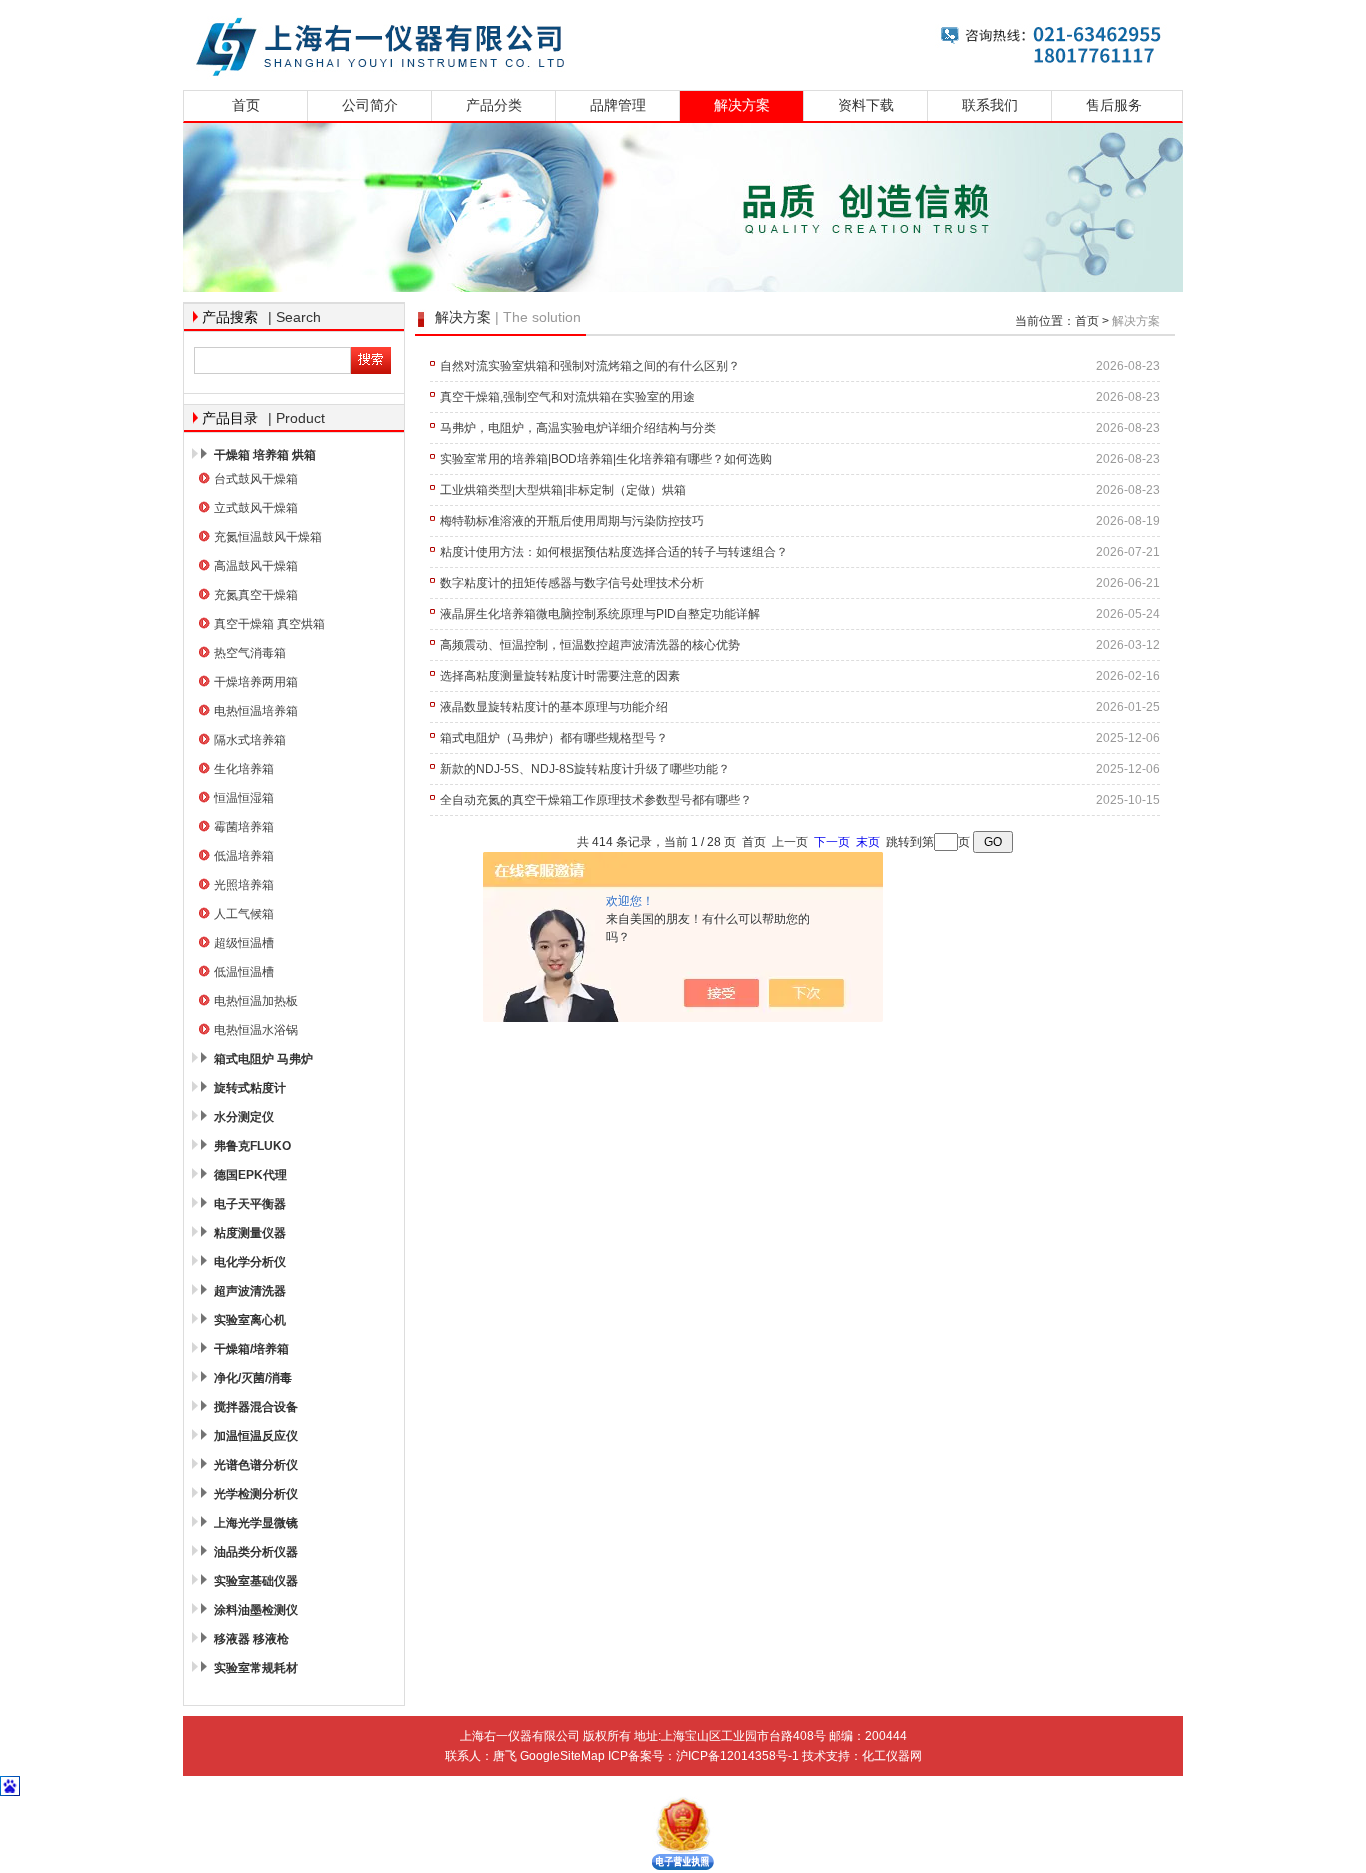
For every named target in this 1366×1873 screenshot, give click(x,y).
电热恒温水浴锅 (256, 1030)
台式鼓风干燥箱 (256, 479)
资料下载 (866, 105)
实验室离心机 (250, 1320)
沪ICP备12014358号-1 (737, 1756)
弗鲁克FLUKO (252, 1146)
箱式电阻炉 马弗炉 (263, 1059)
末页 (868, 842)
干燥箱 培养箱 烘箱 (265, 455)
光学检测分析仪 (256, 1494)
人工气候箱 (244, 914)
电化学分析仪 (250, 1262)
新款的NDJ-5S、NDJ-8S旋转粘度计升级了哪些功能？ (585, 769)
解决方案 (742, 105)
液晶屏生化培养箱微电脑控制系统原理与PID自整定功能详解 (600, 614)
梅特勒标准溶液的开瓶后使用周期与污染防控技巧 (572, 521)
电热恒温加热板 (256, 1001)
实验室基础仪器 (256, 1581)
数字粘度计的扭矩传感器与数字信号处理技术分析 (572, 583)
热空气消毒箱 (250, 653)
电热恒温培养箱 (256, 711)
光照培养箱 (244, 885)
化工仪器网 (892, 1756)
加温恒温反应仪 (256, 1436)
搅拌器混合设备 (256, 1407)
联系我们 (990, 105)
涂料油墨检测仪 (256, 1610)
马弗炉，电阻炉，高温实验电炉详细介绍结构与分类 (578, 428)
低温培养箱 (244, 856)
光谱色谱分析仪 (256, 1465)
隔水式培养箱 (250, 740)
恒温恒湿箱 (244, 798)
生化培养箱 (244, 769)
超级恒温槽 (244, 943)
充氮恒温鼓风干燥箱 (268, 537)
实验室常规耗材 (256, 1668)
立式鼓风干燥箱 (256, 508)
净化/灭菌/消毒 (253, 1378)
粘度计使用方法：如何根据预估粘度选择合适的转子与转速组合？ (614, 552)
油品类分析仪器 (256, 1552)
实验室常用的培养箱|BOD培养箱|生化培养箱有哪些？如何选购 (606, 459)
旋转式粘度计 (250, 1088)
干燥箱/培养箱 (251, 1349)
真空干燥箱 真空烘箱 (269, 624)
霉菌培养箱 (244, 827)
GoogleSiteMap (562, 1756)
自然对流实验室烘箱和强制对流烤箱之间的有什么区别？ (590, 366)
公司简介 (370, 105)
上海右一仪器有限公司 (683, 42)
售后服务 (1114, 105)
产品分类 (494, 105)
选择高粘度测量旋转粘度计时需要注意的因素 (560, 676)
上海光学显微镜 (256, 1523)
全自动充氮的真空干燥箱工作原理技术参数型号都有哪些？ (596, 800)
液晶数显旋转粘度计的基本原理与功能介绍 (554, 707)
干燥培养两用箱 (256, 682)
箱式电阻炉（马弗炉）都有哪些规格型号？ (554, 738)
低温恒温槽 (244, 972)
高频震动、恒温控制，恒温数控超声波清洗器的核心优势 (590, 645)
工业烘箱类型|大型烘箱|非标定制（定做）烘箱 (563, 490)
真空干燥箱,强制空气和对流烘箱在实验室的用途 (567, 397)
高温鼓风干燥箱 (256, 566)
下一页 (832, 842)
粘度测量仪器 (250, 1233)
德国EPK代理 (250, 1175)
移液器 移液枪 (251, 1639)
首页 (246, 105)
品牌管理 (618, 105)
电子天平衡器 (250, 1204)
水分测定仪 (244, 1117)
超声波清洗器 (250, 1291)
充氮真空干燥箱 (256, 595)
